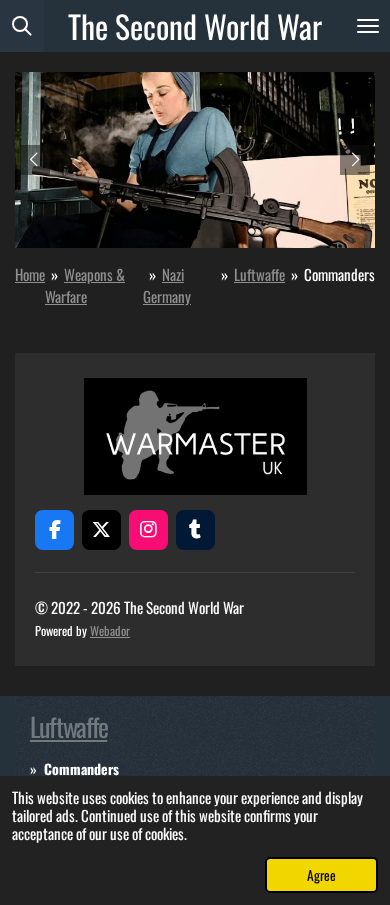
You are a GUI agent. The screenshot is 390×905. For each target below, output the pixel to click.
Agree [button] (321, 875)
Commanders (339, 274)
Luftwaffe (259, 274)
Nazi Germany (167, 285)
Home (30, 274)
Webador (110, 630)
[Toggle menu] (368, 26)
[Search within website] (22, 26)
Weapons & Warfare (85, 285)
